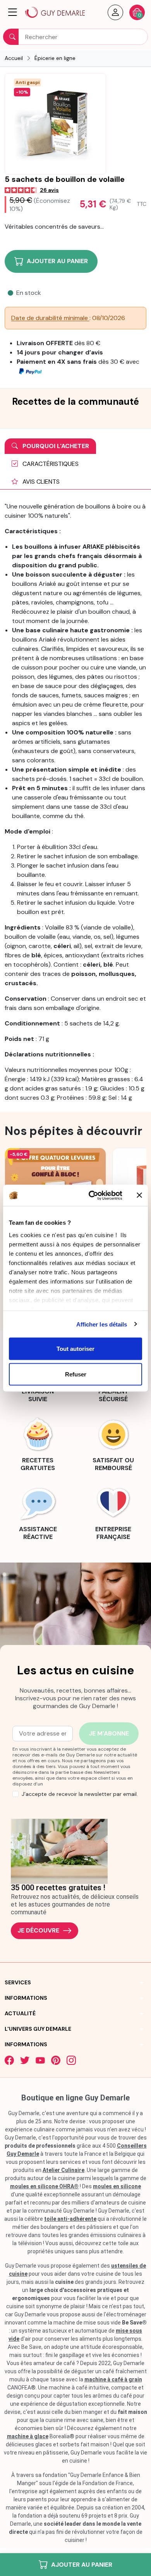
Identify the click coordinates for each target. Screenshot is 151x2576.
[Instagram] (71, 2060)
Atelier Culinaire (63, 2170)
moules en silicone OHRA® (44, 2186)
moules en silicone (117, 2186)
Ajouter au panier (82, 2565)
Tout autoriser (75, 1349)
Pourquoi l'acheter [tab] (55, 446)
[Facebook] (9, 2060)
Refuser (76, 1374)
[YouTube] (40, 2060)
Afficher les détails (102, 1324)
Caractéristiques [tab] (50, 464)
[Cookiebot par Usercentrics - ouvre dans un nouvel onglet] (92, 1195)
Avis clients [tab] (40, 482)
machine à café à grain (113, 2379)
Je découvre (38, 1930)
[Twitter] (25, 2060)
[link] (38, 1443)
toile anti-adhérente (70, 2219)
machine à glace (28, 2436)
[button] (13, 12)
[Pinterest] (56, 2060)
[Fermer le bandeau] (139, 1195)
